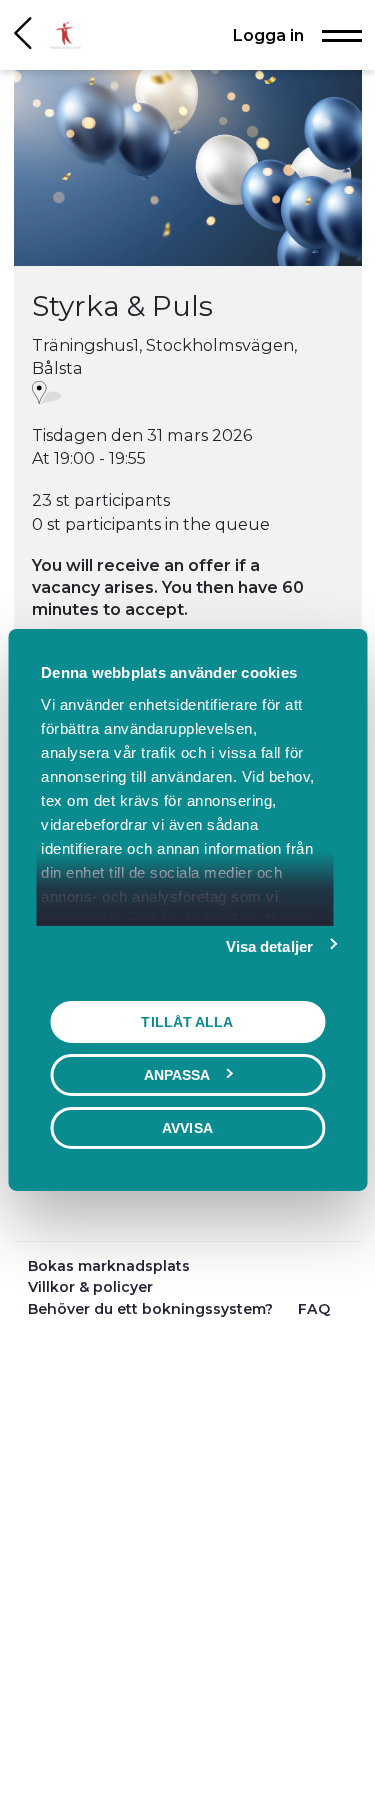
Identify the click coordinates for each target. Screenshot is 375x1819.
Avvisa (187, 1127)
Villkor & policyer (90, 1287)
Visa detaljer (269, 945)
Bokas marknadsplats (109, 1266)
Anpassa (177, 1074)
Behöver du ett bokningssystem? (152, 1309)
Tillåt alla (187, 1021)
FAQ (314, 1309)
